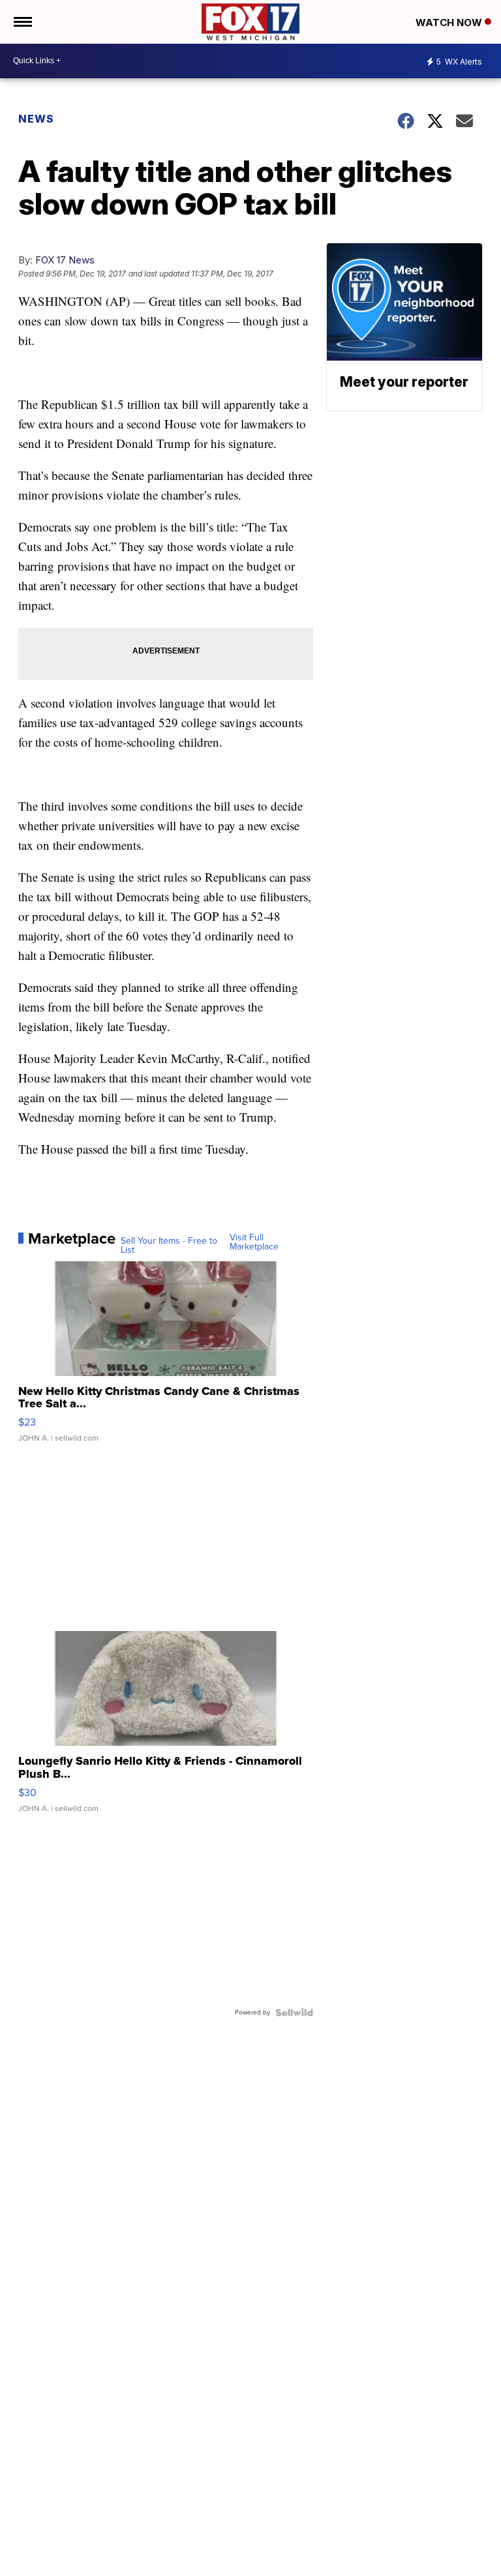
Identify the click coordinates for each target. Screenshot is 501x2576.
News (36, 119)
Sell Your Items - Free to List (169, 1246)
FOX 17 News (65, 260)
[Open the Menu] (22, 22)
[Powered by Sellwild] (294, 2013)
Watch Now (450, 22)
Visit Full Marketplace (254, 1242)
